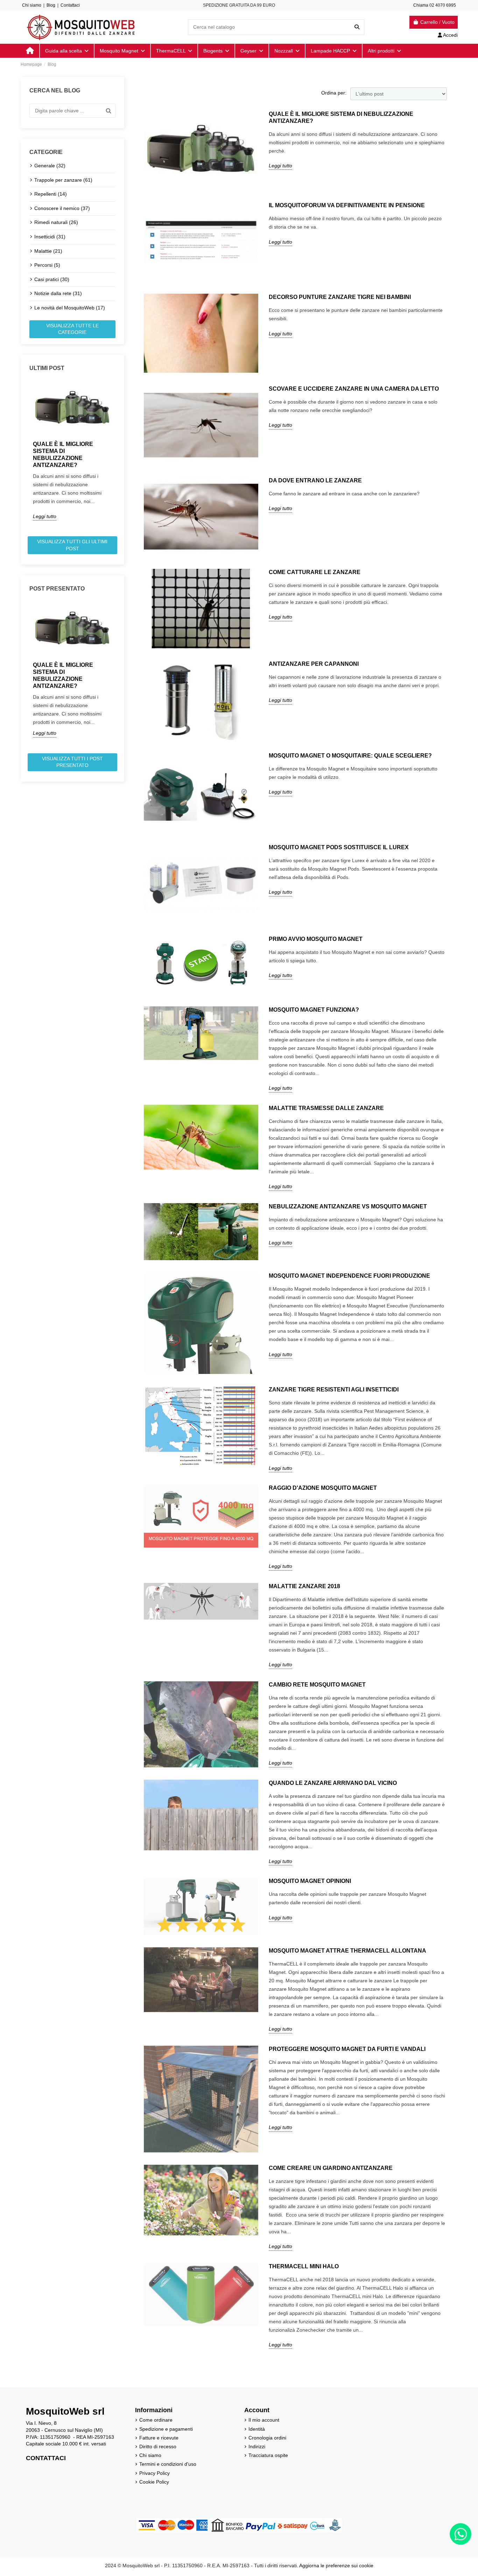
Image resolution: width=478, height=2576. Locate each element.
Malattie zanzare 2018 (304, 1586)
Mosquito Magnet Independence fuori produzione (349, 1276)
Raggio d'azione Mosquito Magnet (323, 1488)
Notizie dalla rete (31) (58, 293)
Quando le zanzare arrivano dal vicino (333, 1783)
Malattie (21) (48, 251)
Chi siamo (32, 5)
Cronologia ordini (267, 2438)
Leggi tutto (45, 516)
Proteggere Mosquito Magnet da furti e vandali (347, 2049)
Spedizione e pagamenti (166, 2429)
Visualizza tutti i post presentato (72, 762)
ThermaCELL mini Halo (304, 2266)
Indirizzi (257, 2446)
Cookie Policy (154, 2482)
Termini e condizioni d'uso (168, 2464)
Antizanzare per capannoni (314, 664)
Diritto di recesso (158, 2446)
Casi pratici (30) (52, 279)
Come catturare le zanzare (315, 572)
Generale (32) (50, 166)
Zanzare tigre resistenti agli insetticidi (334, 1390)
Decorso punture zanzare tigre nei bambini (340, 297)
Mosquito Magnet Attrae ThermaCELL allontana (347, 1951)
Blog (51, 5)
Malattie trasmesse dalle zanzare (326, 1108)
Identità (257, 2429)
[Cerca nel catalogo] (357, 27)
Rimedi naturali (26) (56, 222)
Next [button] (120, 456)
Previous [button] (25, 456)
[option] (72, 451)
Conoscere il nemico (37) (62, 208)
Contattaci (70, 5)
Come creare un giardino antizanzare (331, 2168)
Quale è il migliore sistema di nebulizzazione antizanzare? (63, 455)
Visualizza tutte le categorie (72, 329)
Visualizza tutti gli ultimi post (72, 545)
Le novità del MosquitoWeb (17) (70, 308)
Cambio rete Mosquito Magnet (317, 1685)
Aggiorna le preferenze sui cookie (336, 2565)
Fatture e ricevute (159, 2438)
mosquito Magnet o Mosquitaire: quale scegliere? (350, 756)
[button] (384, 51)
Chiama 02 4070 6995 (435, 5)
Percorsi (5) (47, 265)
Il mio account (264, 2420)
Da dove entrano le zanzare (315, 480)
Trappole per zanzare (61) (63, 180)
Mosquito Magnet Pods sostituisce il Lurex (339, 847)
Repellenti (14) (51, 194)
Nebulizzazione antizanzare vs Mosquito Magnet (348, 1206)
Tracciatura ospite (268, 2455)
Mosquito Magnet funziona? (314, 1010)
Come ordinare (156, 2420)
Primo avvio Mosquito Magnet (316, 939)
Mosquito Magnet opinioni (310, 1881)
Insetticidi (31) (50, 237)
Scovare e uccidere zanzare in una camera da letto (354, 389)
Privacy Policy (154, 2473)
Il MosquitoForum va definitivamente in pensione (347, 205)
